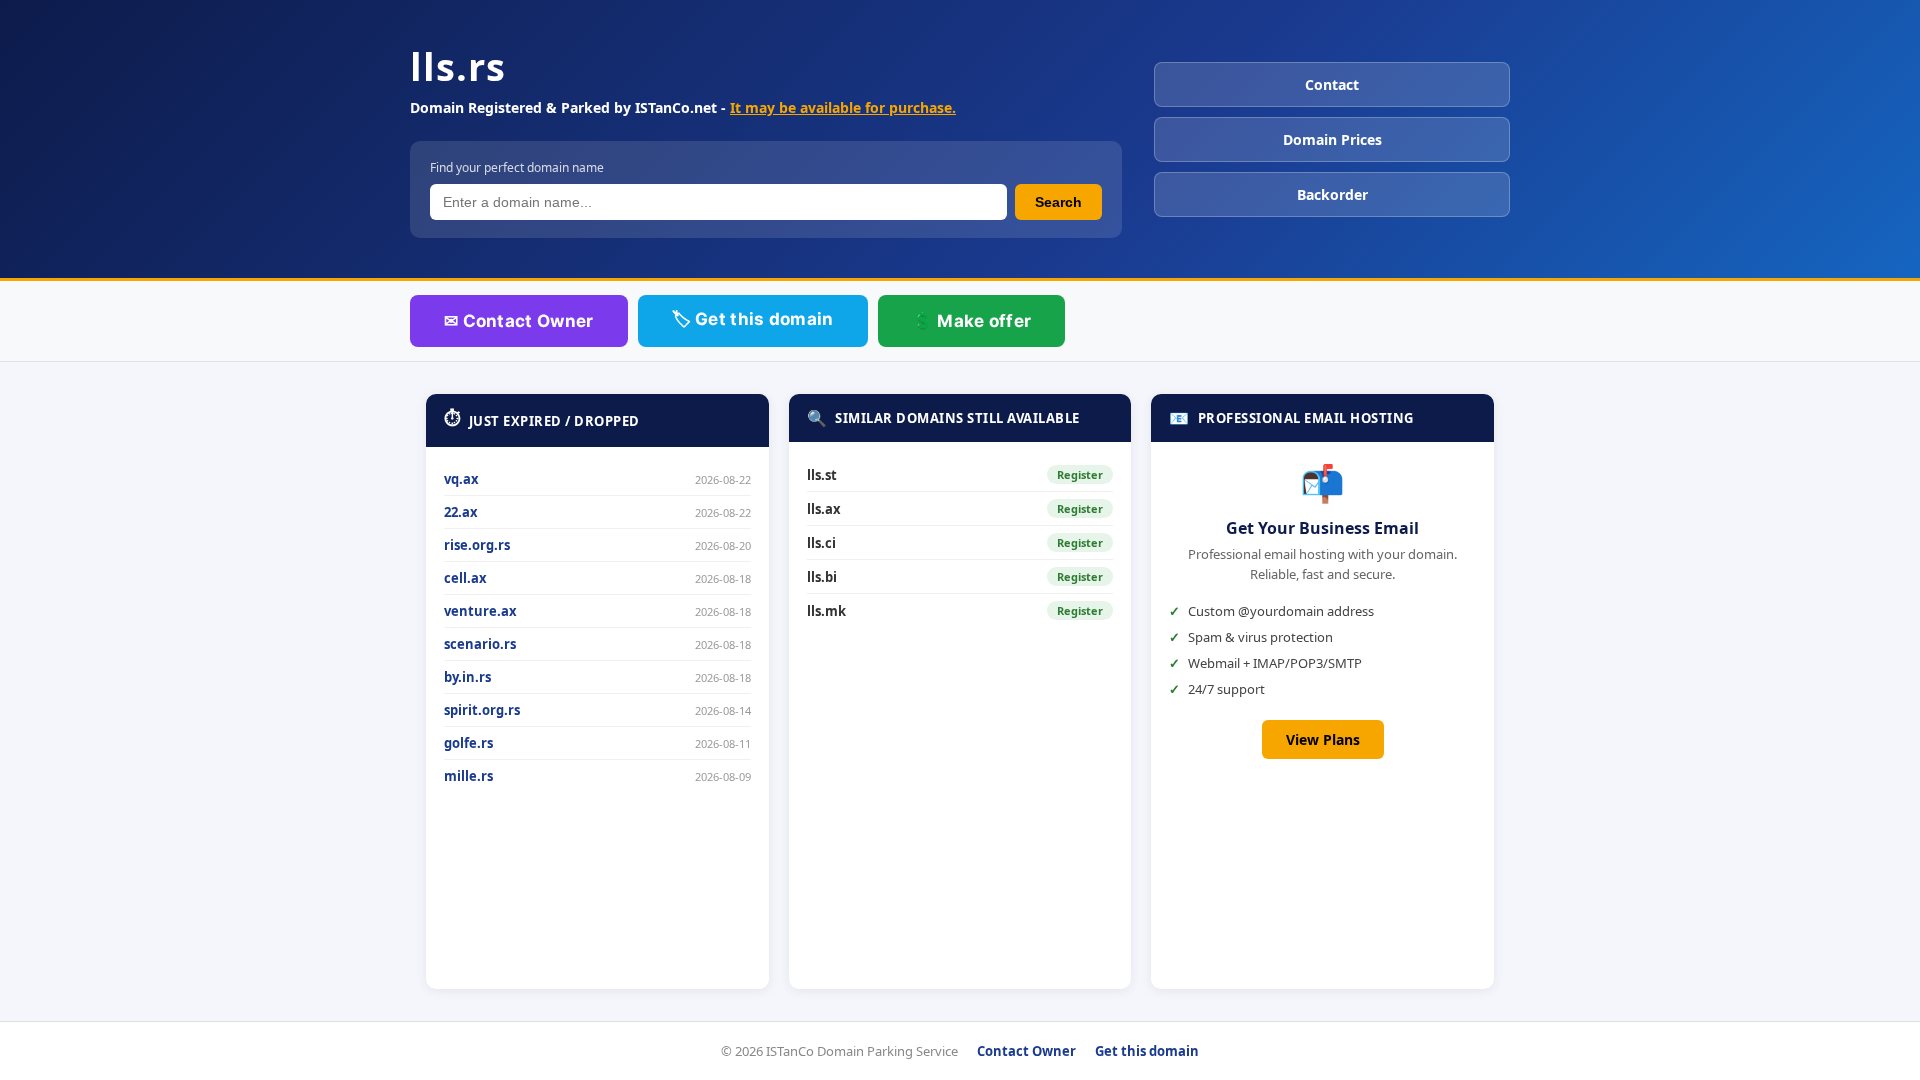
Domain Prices (1332, 139)
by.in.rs (467, 677)
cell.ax (465, 578)
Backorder (1332, 194)
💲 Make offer (972, 321)
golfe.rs (468, 743)
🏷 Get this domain (753, 319)
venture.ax (480, 611)
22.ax (461, 512)
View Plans (1323, 739)
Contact (1332, 84)
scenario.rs (480, 644)
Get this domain (1147, 1051)
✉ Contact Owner (519, 321)
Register (1080, 474)
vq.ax (461, 479)
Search (1058, 202)
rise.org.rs (477, 545)
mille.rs (468, 776)
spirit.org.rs (482, 710)
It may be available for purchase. (843, 107)
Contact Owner (1026, 1051)
